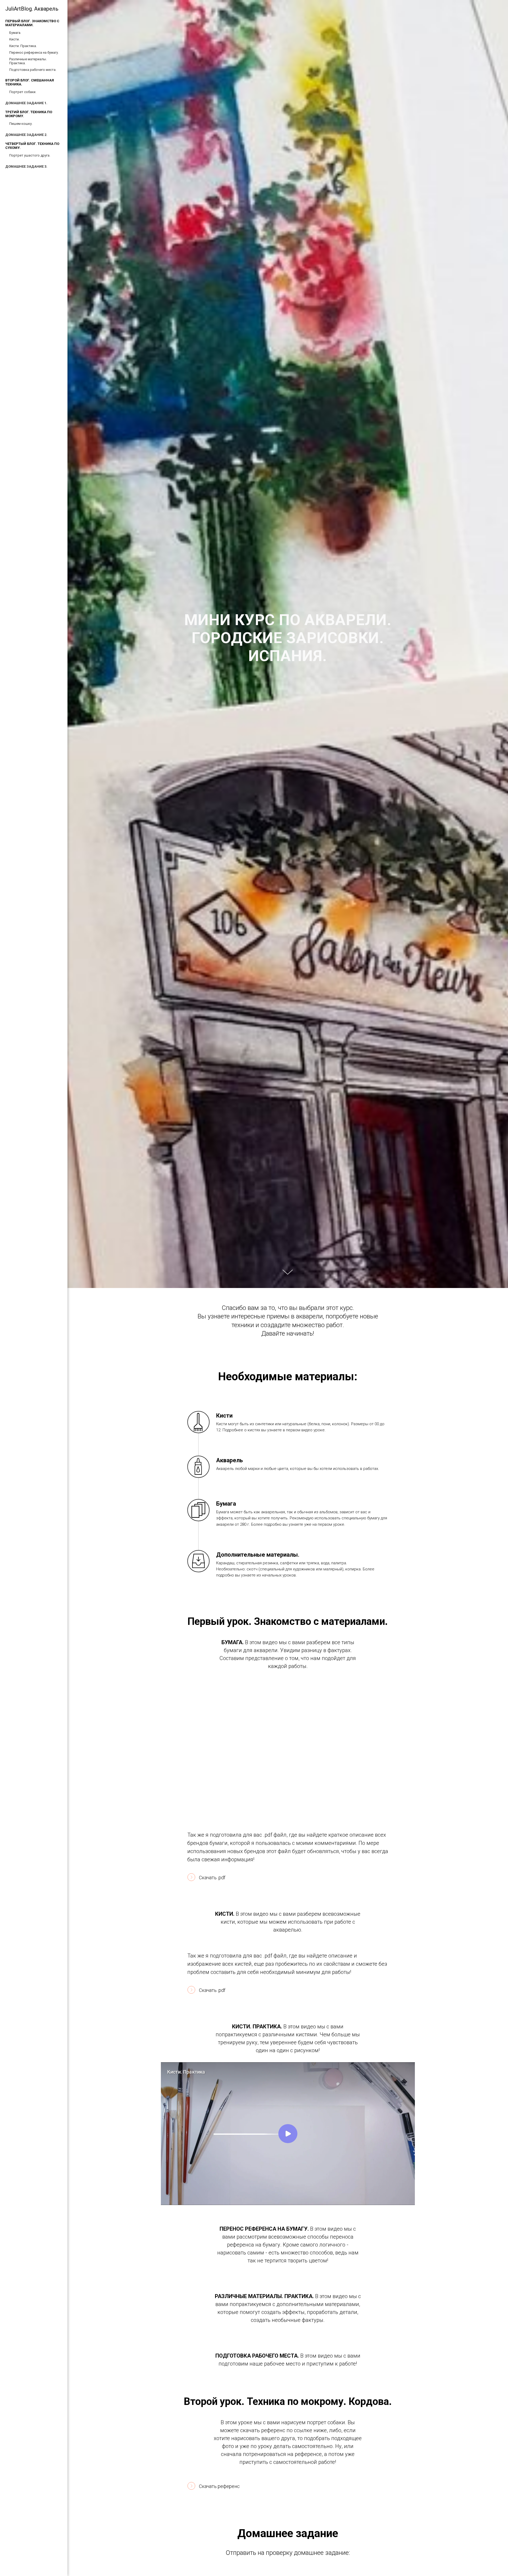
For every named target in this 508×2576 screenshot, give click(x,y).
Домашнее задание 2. (26, 135)
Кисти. (14, 39)
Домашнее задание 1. (26, 103)
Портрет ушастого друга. (30, 155)
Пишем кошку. (21, 124)
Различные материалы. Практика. (28, 61)
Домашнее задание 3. (26, 166)
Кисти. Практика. (23, 46)
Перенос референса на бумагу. (34, 52)
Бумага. (15, 33)
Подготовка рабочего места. (33, 70)
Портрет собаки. (23, 92)
